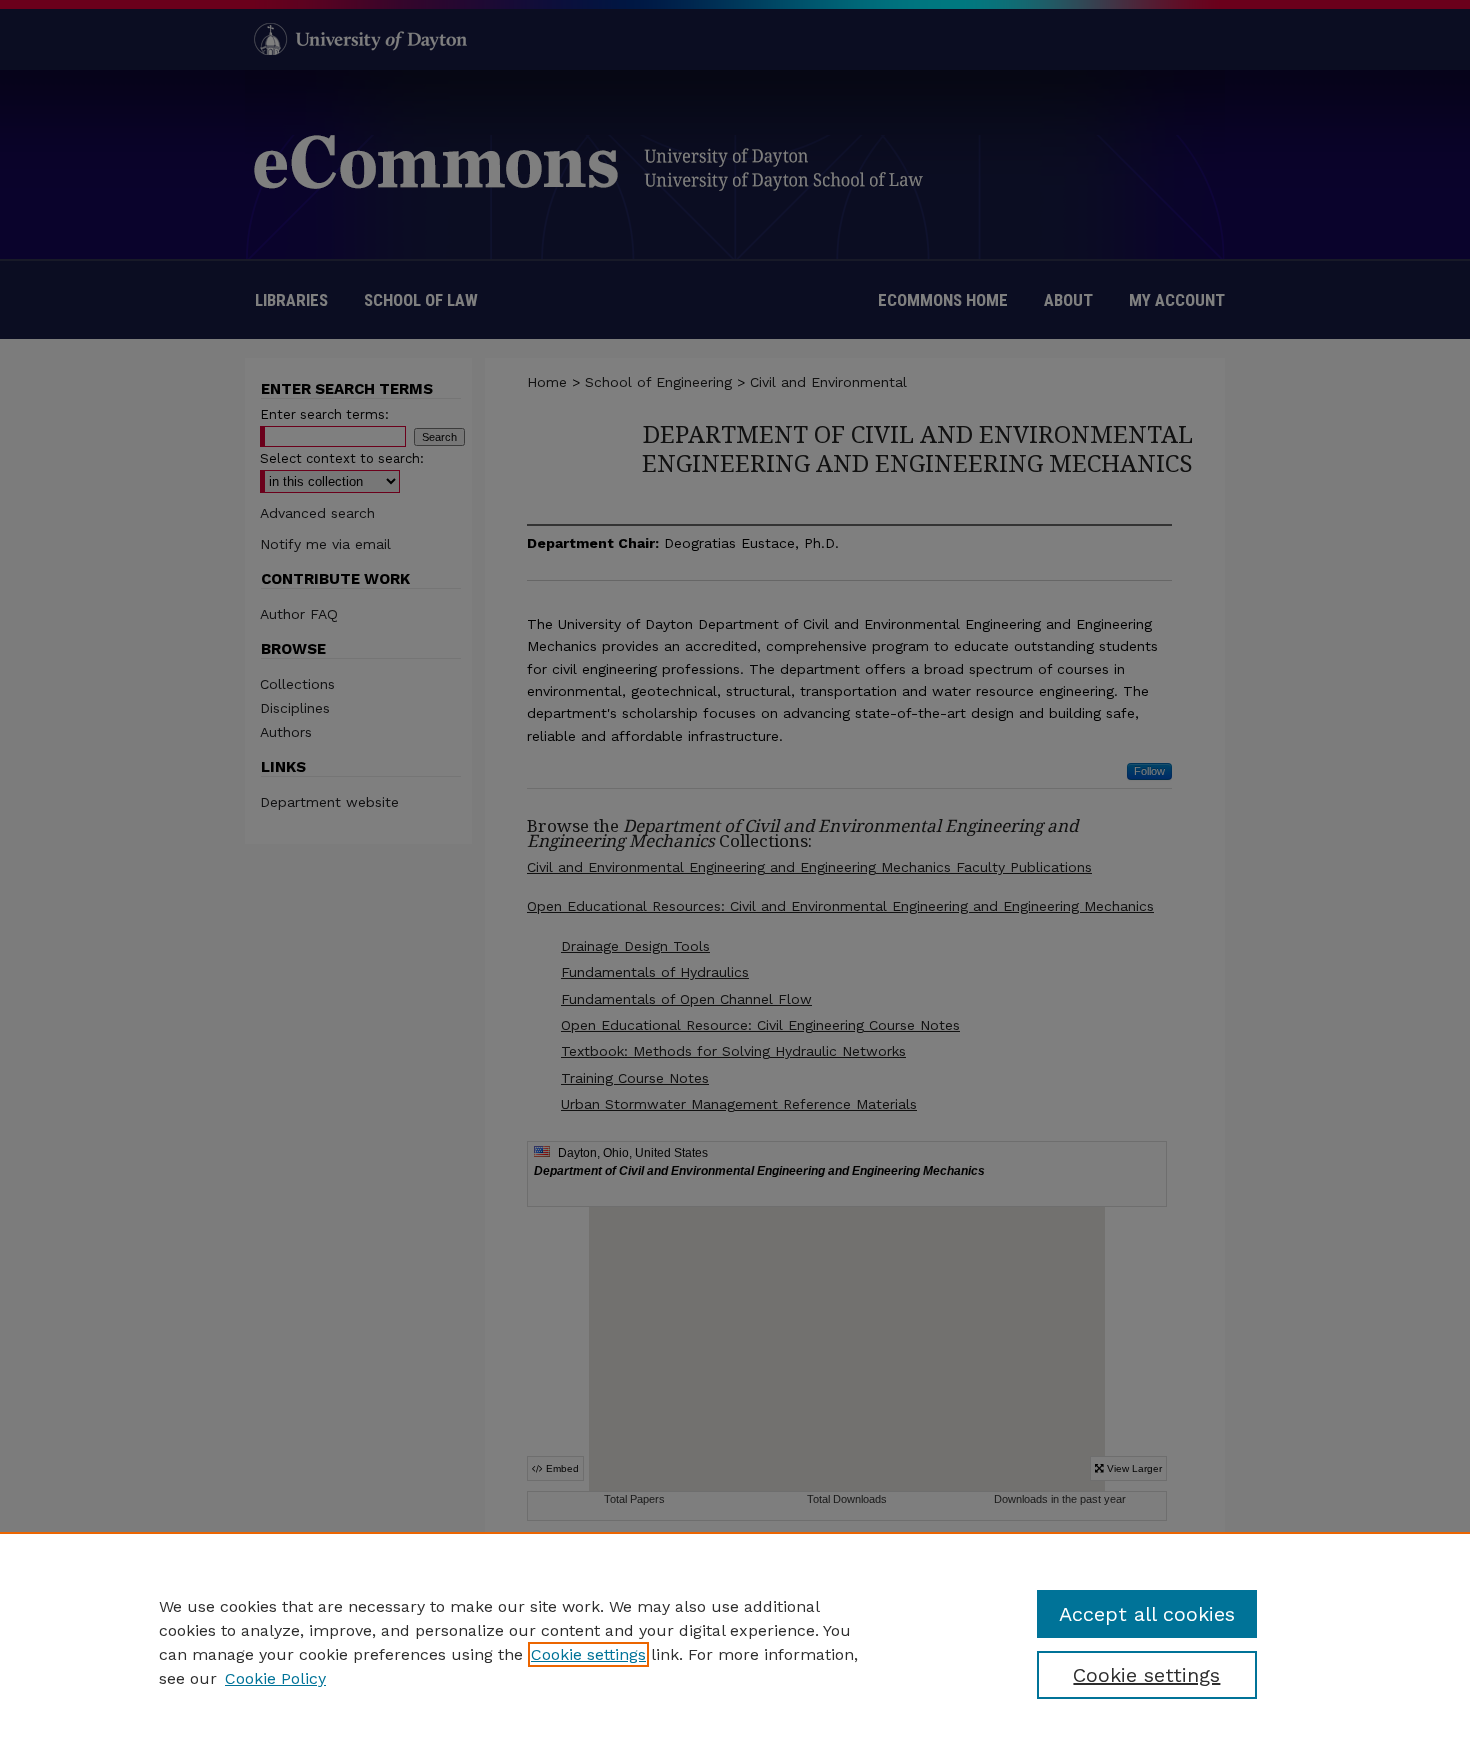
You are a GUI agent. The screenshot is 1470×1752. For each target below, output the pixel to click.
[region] (735, 1642)
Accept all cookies (1147, 1614)
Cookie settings (588, 1654)
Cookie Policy (275, 1678)
